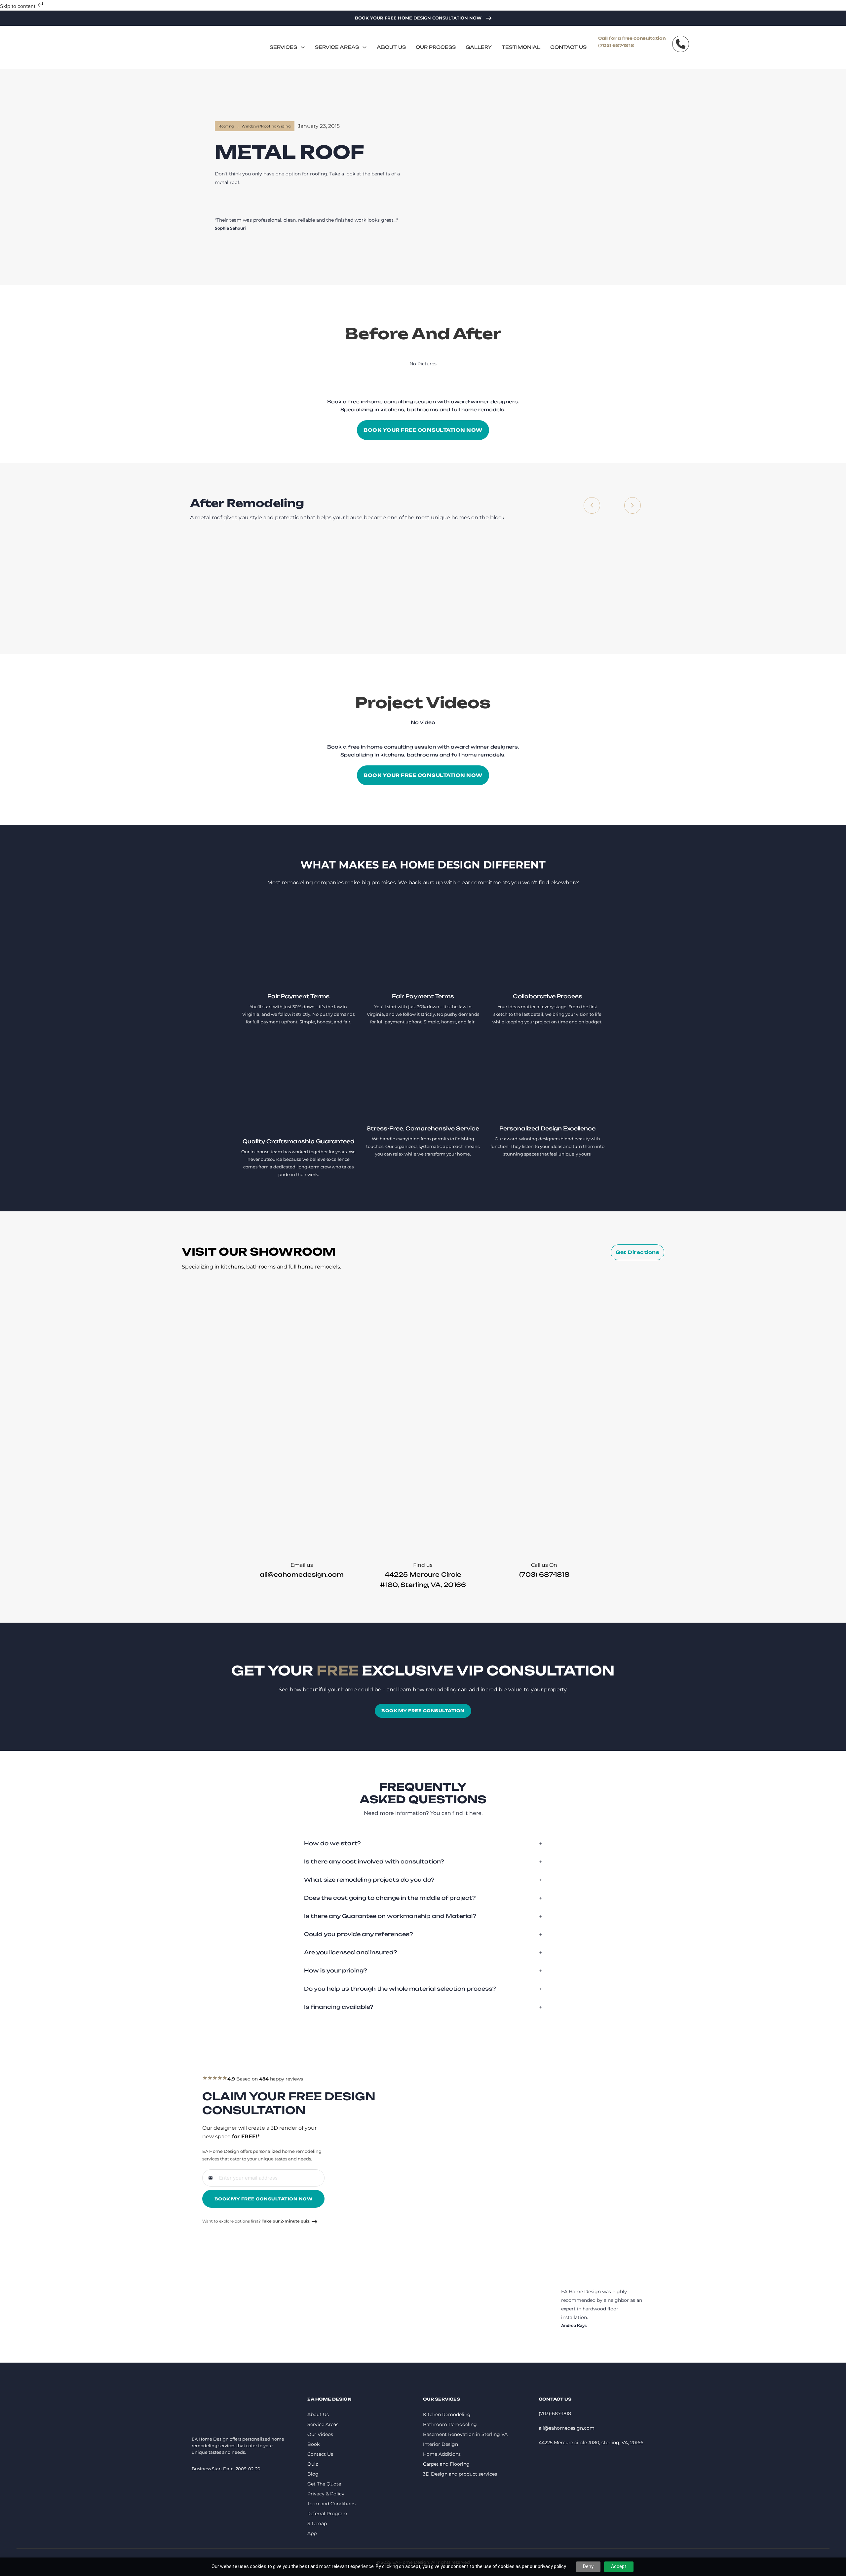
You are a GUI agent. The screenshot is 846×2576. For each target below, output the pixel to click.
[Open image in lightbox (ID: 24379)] (261, 588)
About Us (391, 47)
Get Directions (637, 1252)
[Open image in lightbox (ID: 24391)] (573, 588)
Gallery (479, 47)
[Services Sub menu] (303, 47)
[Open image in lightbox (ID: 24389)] (517, 588)
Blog (313, 2474)
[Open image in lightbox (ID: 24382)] (346, 588)
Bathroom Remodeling (450, 2424)
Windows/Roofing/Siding (266, 126)
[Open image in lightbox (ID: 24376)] (204, 588)
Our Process (436, 47)
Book (313, 2444)
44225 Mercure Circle (423, 1574)
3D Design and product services (460, 2474)
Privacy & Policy (326, 2494)
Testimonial (521, 47)
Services (283, 47)
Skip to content (18, 6)
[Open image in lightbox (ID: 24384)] (403, 588)
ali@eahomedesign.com (302, 1574)
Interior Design (441, 2444)
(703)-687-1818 (555, 2413)
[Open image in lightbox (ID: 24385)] (431, 588)
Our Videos (320, 2434)
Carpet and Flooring (446, 2464)
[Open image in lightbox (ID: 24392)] (601, 588)
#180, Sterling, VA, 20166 (423, 1585)
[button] (423, 1843)
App (312, 2533)
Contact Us (568, 47)
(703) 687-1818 (616, 45)
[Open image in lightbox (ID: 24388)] (488, 588)
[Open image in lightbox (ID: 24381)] (318, 588)
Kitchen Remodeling (447, 2414)
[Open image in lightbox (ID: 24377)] (233, 588)
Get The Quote (324, 2484)
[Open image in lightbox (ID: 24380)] (289, 588)
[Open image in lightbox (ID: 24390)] (545, 588)
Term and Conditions (331, 2504)
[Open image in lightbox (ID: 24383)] (374, 588)
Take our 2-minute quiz (286, 2221)
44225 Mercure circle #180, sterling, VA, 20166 (591, 2443)
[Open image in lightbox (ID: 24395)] (658, 588)
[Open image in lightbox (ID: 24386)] (460, 588)
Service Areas (337, 47)
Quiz (313, 2464)
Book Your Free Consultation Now (423, 430)
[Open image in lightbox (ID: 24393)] (630, 588)
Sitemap (317, 2523)
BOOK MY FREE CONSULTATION (423, 1711)
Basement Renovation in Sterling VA (465, 2434)
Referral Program (327, 2514)
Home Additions (442, 2454)
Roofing (226, 126)
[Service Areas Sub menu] (365, 47)
